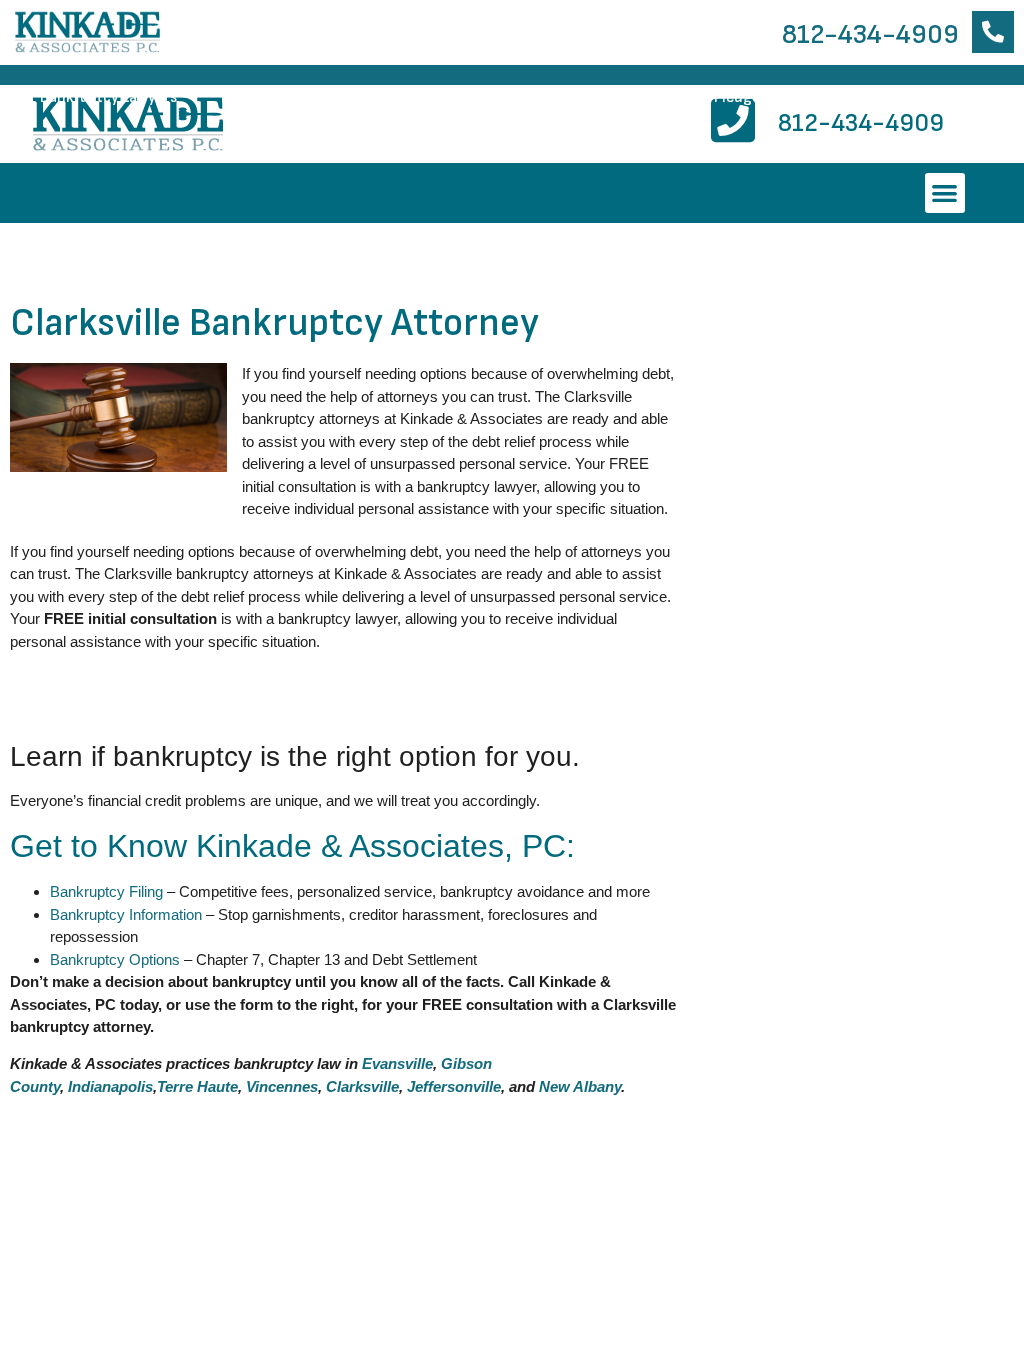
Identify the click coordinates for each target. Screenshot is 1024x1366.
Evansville (397, 1063)
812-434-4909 (870, 34)
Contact (935, 97)
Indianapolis (110, 1086)
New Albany (580, 1086)
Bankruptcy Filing (106, 891)
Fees (497, 97)
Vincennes (282, 1086)
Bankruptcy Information (319, 97)
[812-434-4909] (993, 32)
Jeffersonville (454, 1086)
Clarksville (362, 1086)
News (609, 97)
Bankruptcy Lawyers (108, 97)
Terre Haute (197, 1086)
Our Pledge (723, 97)
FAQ (833, 97)
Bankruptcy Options (115, 959)
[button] (945, 193)
